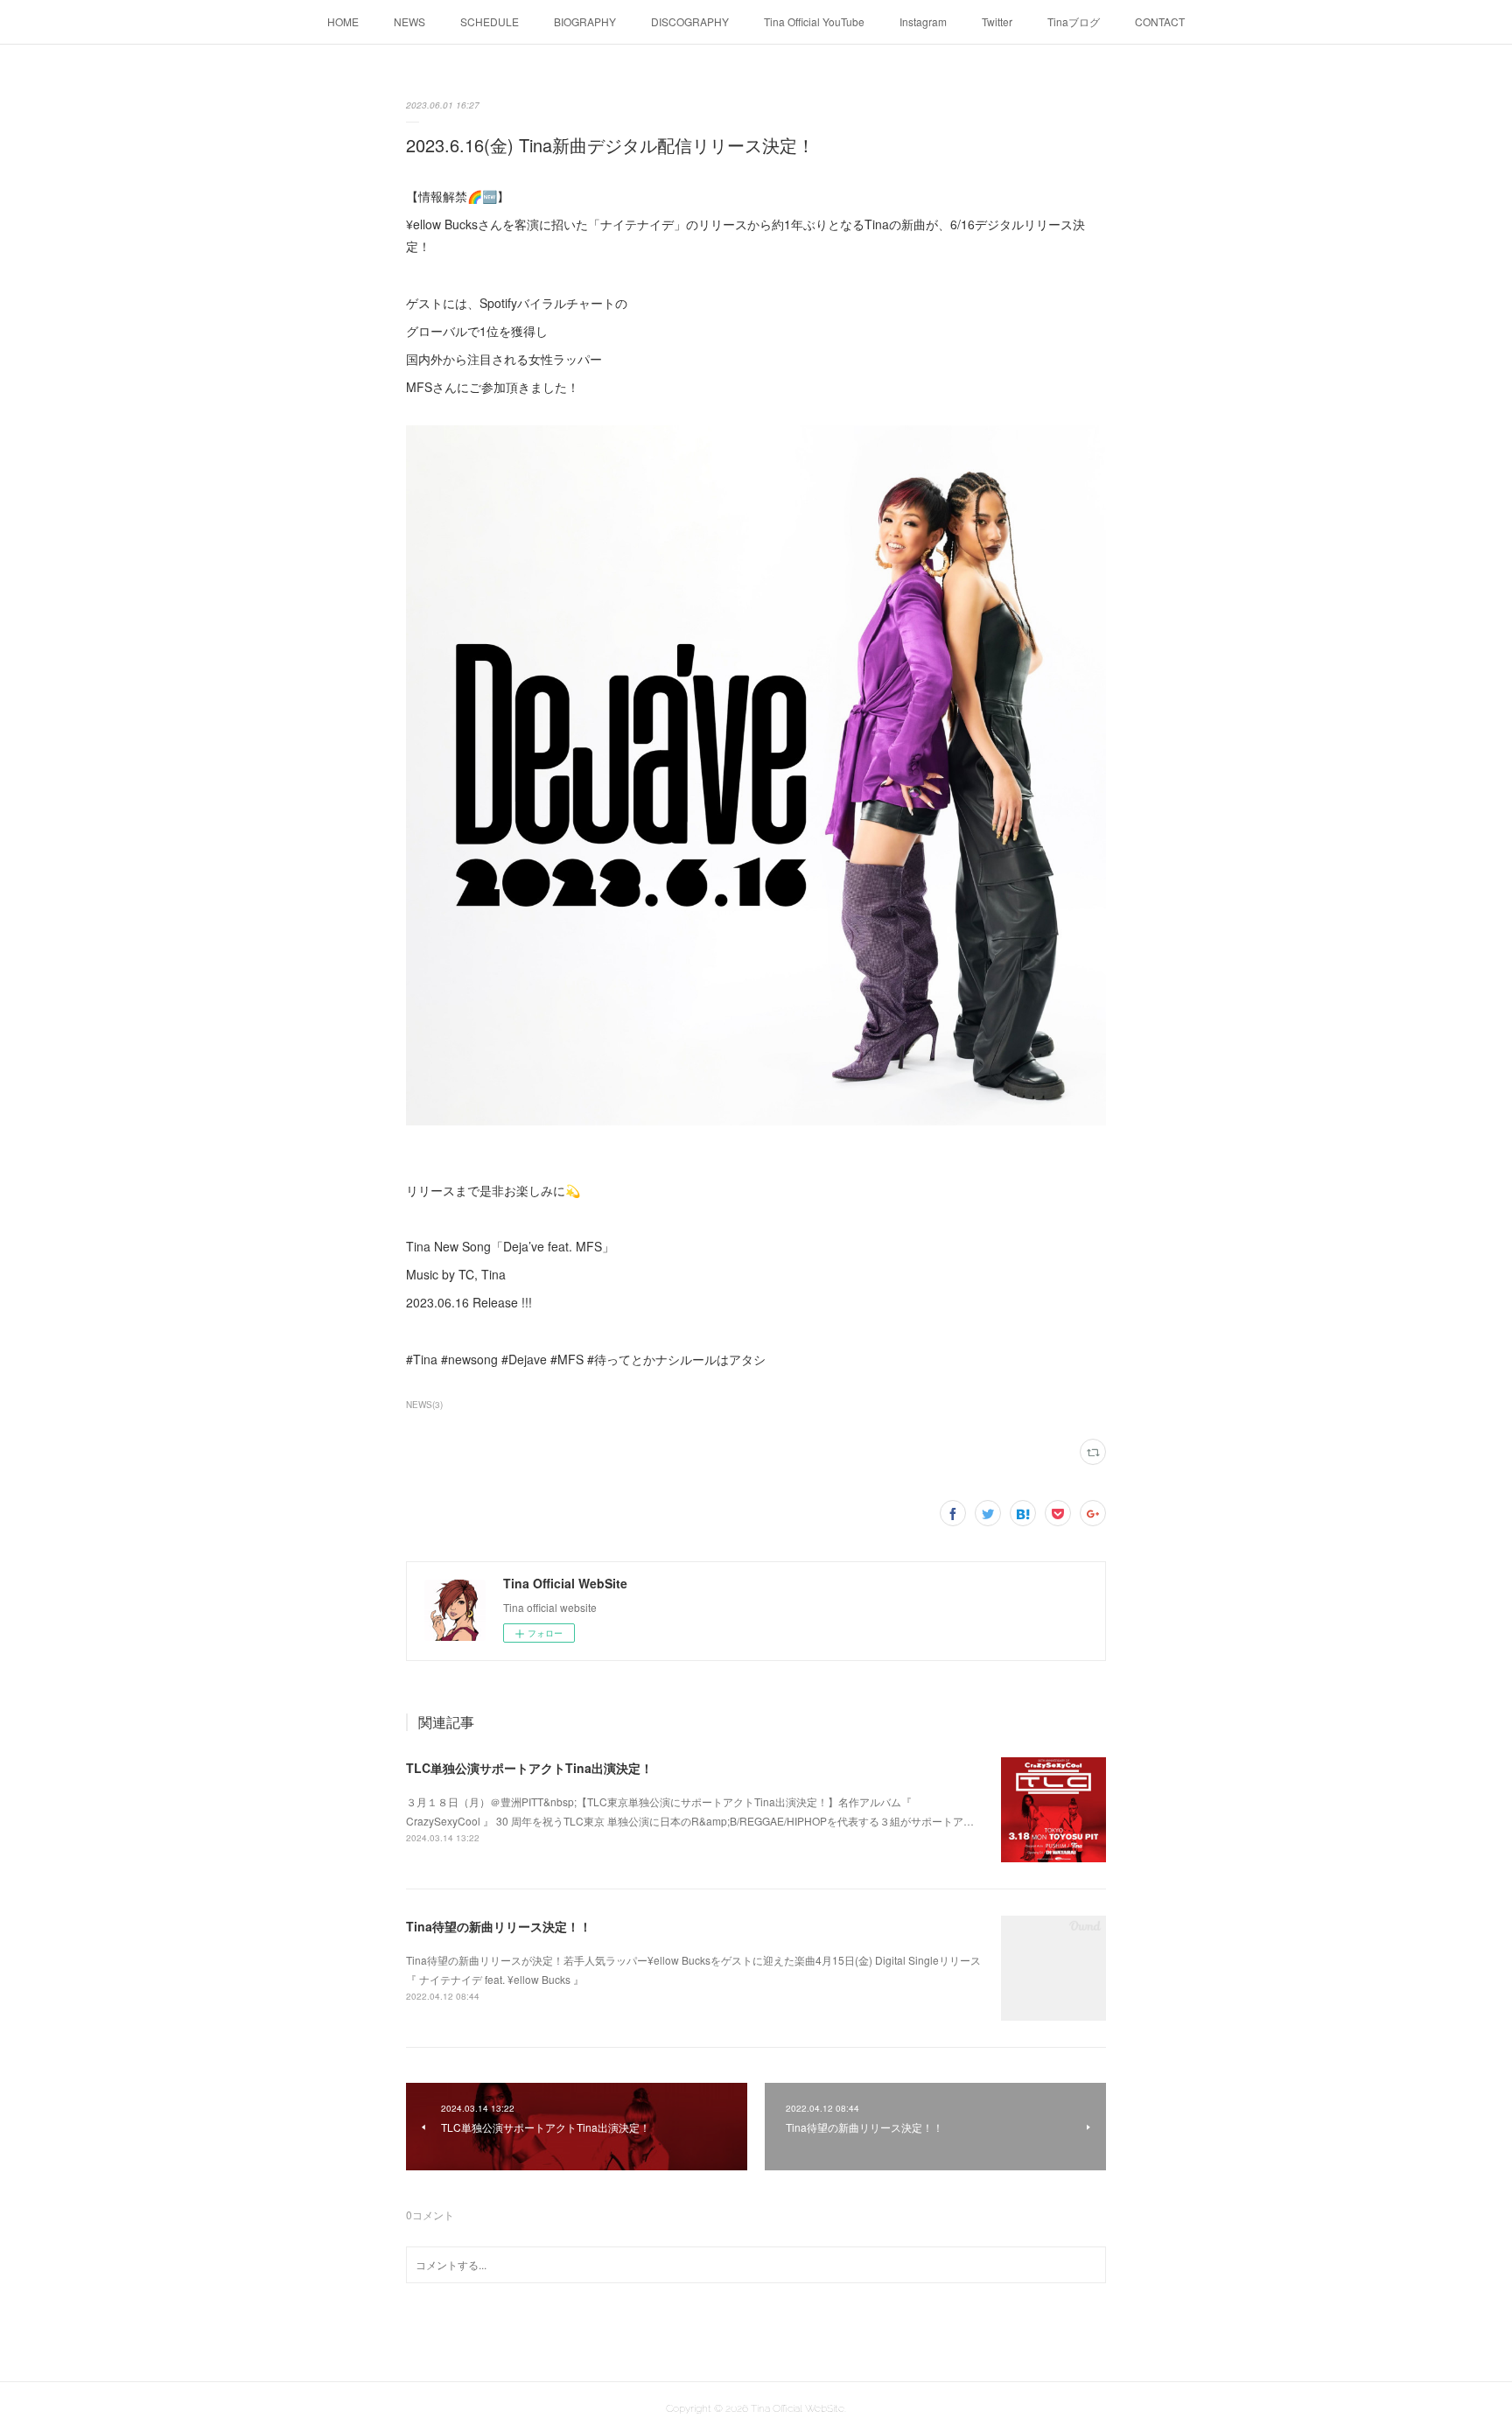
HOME (343, 21)
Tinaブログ (1074, 21)
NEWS (409, 21)
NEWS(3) (424, 1405)
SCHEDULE (490, 21)
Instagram (923, 21)
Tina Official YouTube (814, 21)
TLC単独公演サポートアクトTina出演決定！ (529, 1768)
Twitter (997, 21)
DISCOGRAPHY (690, 21)
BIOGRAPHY (585, 21)
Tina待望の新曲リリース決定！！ (499, 1926)
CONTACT (1160, 21)
